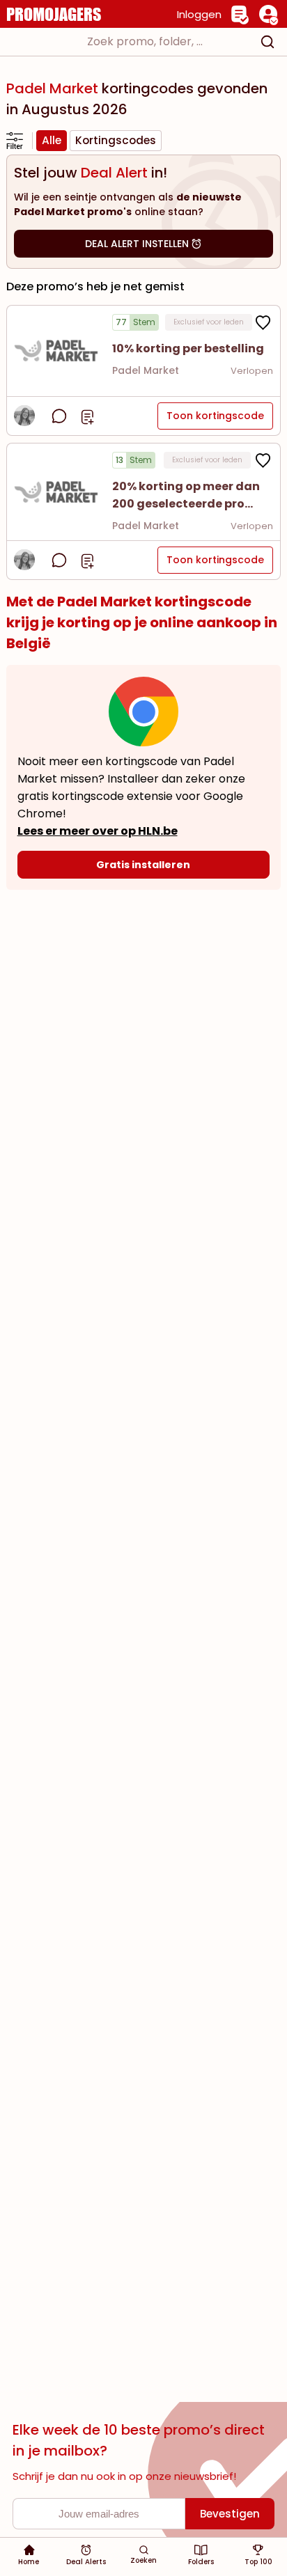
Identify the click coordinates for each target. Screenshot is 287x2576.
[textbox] (131, 42)
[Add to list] (87, 416)
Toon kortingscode (215, 416)
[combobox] (143, 42)
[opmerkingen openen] (59, 416)
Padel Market (146, 370)
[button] (56, 351)
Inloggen (199, 14)
